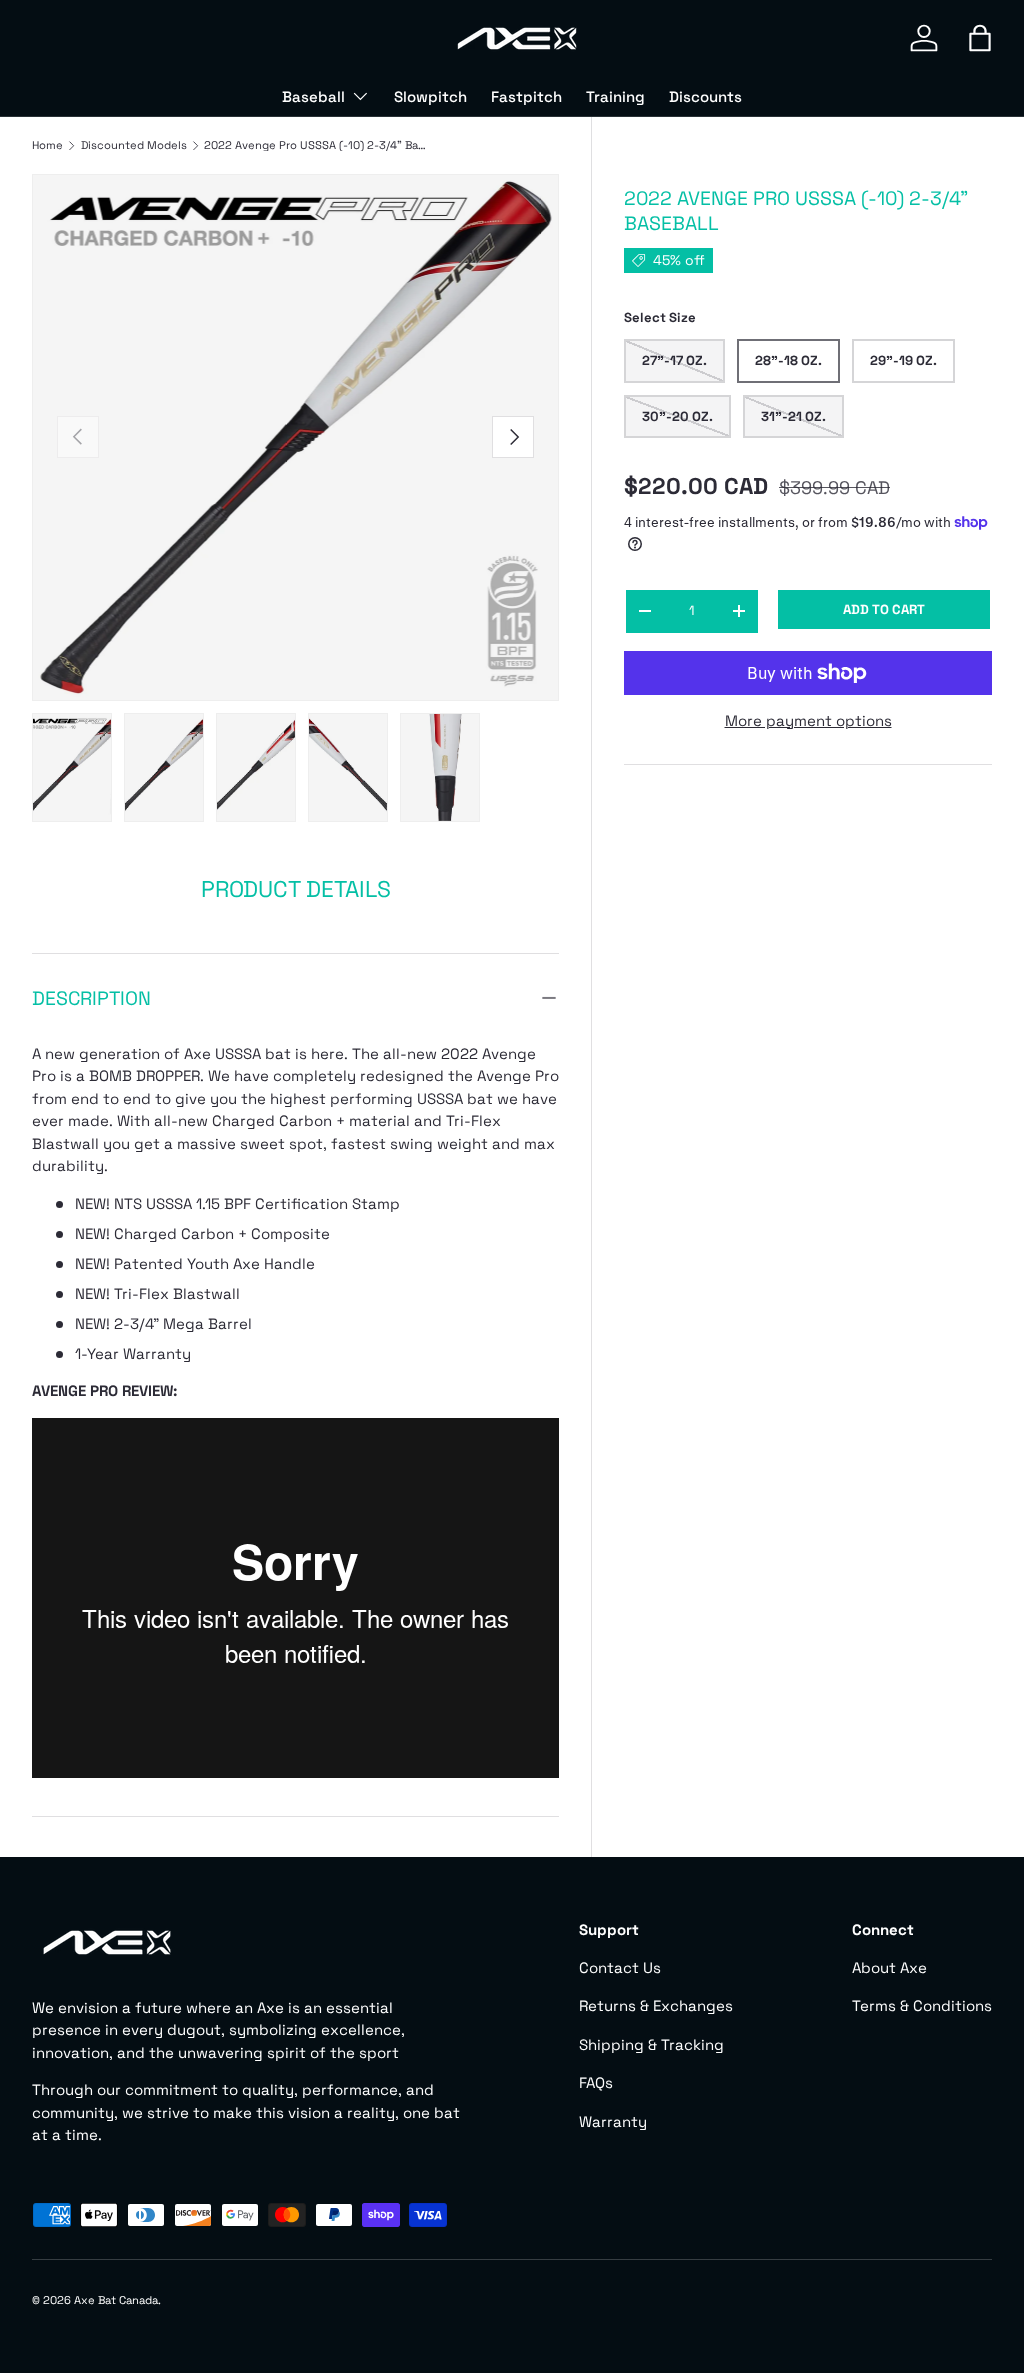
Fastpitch (526, 96)
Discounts (705, 96)
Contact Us (620, 1967)
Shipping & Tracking (651, 2044)
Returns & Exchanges (656, 2005)
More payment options (808, 720)
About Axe (889, 1967)
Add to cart (884, 609)
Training (615, 96)
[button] (980, 38)
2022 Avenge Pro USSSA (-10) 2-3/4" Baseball (316, 145)
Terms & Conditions (922, 2005)
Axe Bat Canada (116, 2300)
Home (47, 145)
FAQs (596, 2082)
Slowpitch (430, 96)
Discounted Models (134, 145)
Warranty (613, 2121)
